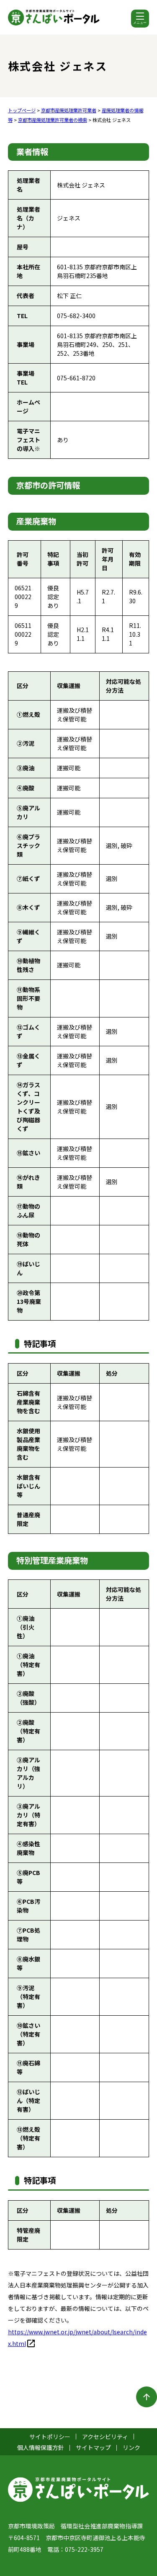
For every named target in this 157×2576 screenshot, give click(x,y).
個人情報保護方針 (41, 2447)
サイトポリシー (50, 2437)
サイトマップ (93, 2447)
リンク (131, 2447)
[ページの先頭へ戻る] (147, 2397)
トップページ (22, 110)
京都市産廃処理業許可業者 (69, 110)
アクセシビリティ (105, 2437)
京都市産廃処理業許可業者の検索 (53, 120)
